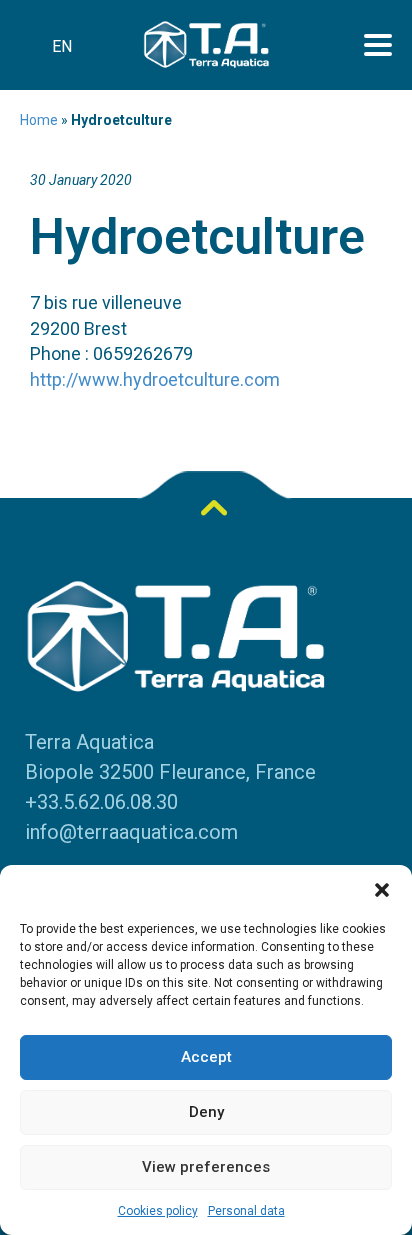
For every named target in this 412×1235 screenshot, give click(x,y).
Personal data (246, 1211)
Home (39, 120)
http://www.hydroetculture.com (155, 379)
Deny (206, 1112)
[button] (382, 890)
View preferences (206, 1167)
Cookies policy (158, 1211)
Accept (206, 1057)
